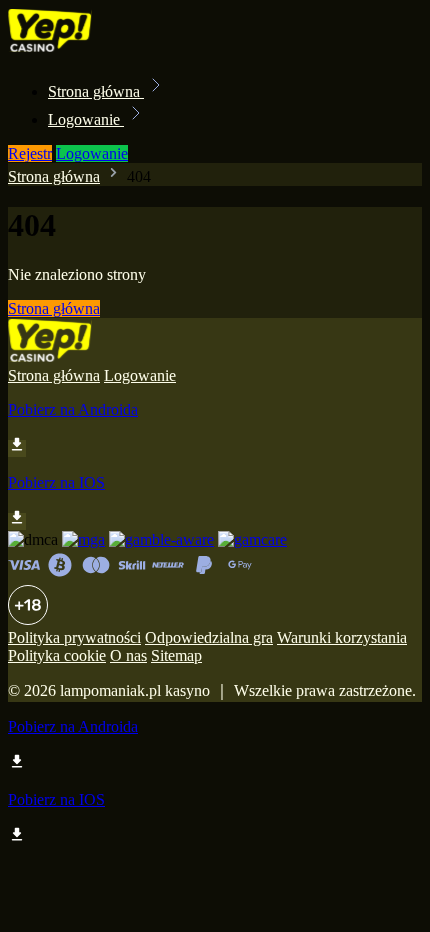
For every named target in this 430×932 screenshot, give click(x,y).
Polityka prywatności (74, 637)
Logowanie (86, 119)
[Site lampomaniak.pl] (76, 47)
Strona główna (96, 91)
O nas (128, 655)
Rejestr (30, 153)
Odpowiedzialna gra (209, 637)
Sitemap (176, 655)
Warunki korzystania (342, 637)
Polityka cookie (57, 655)
